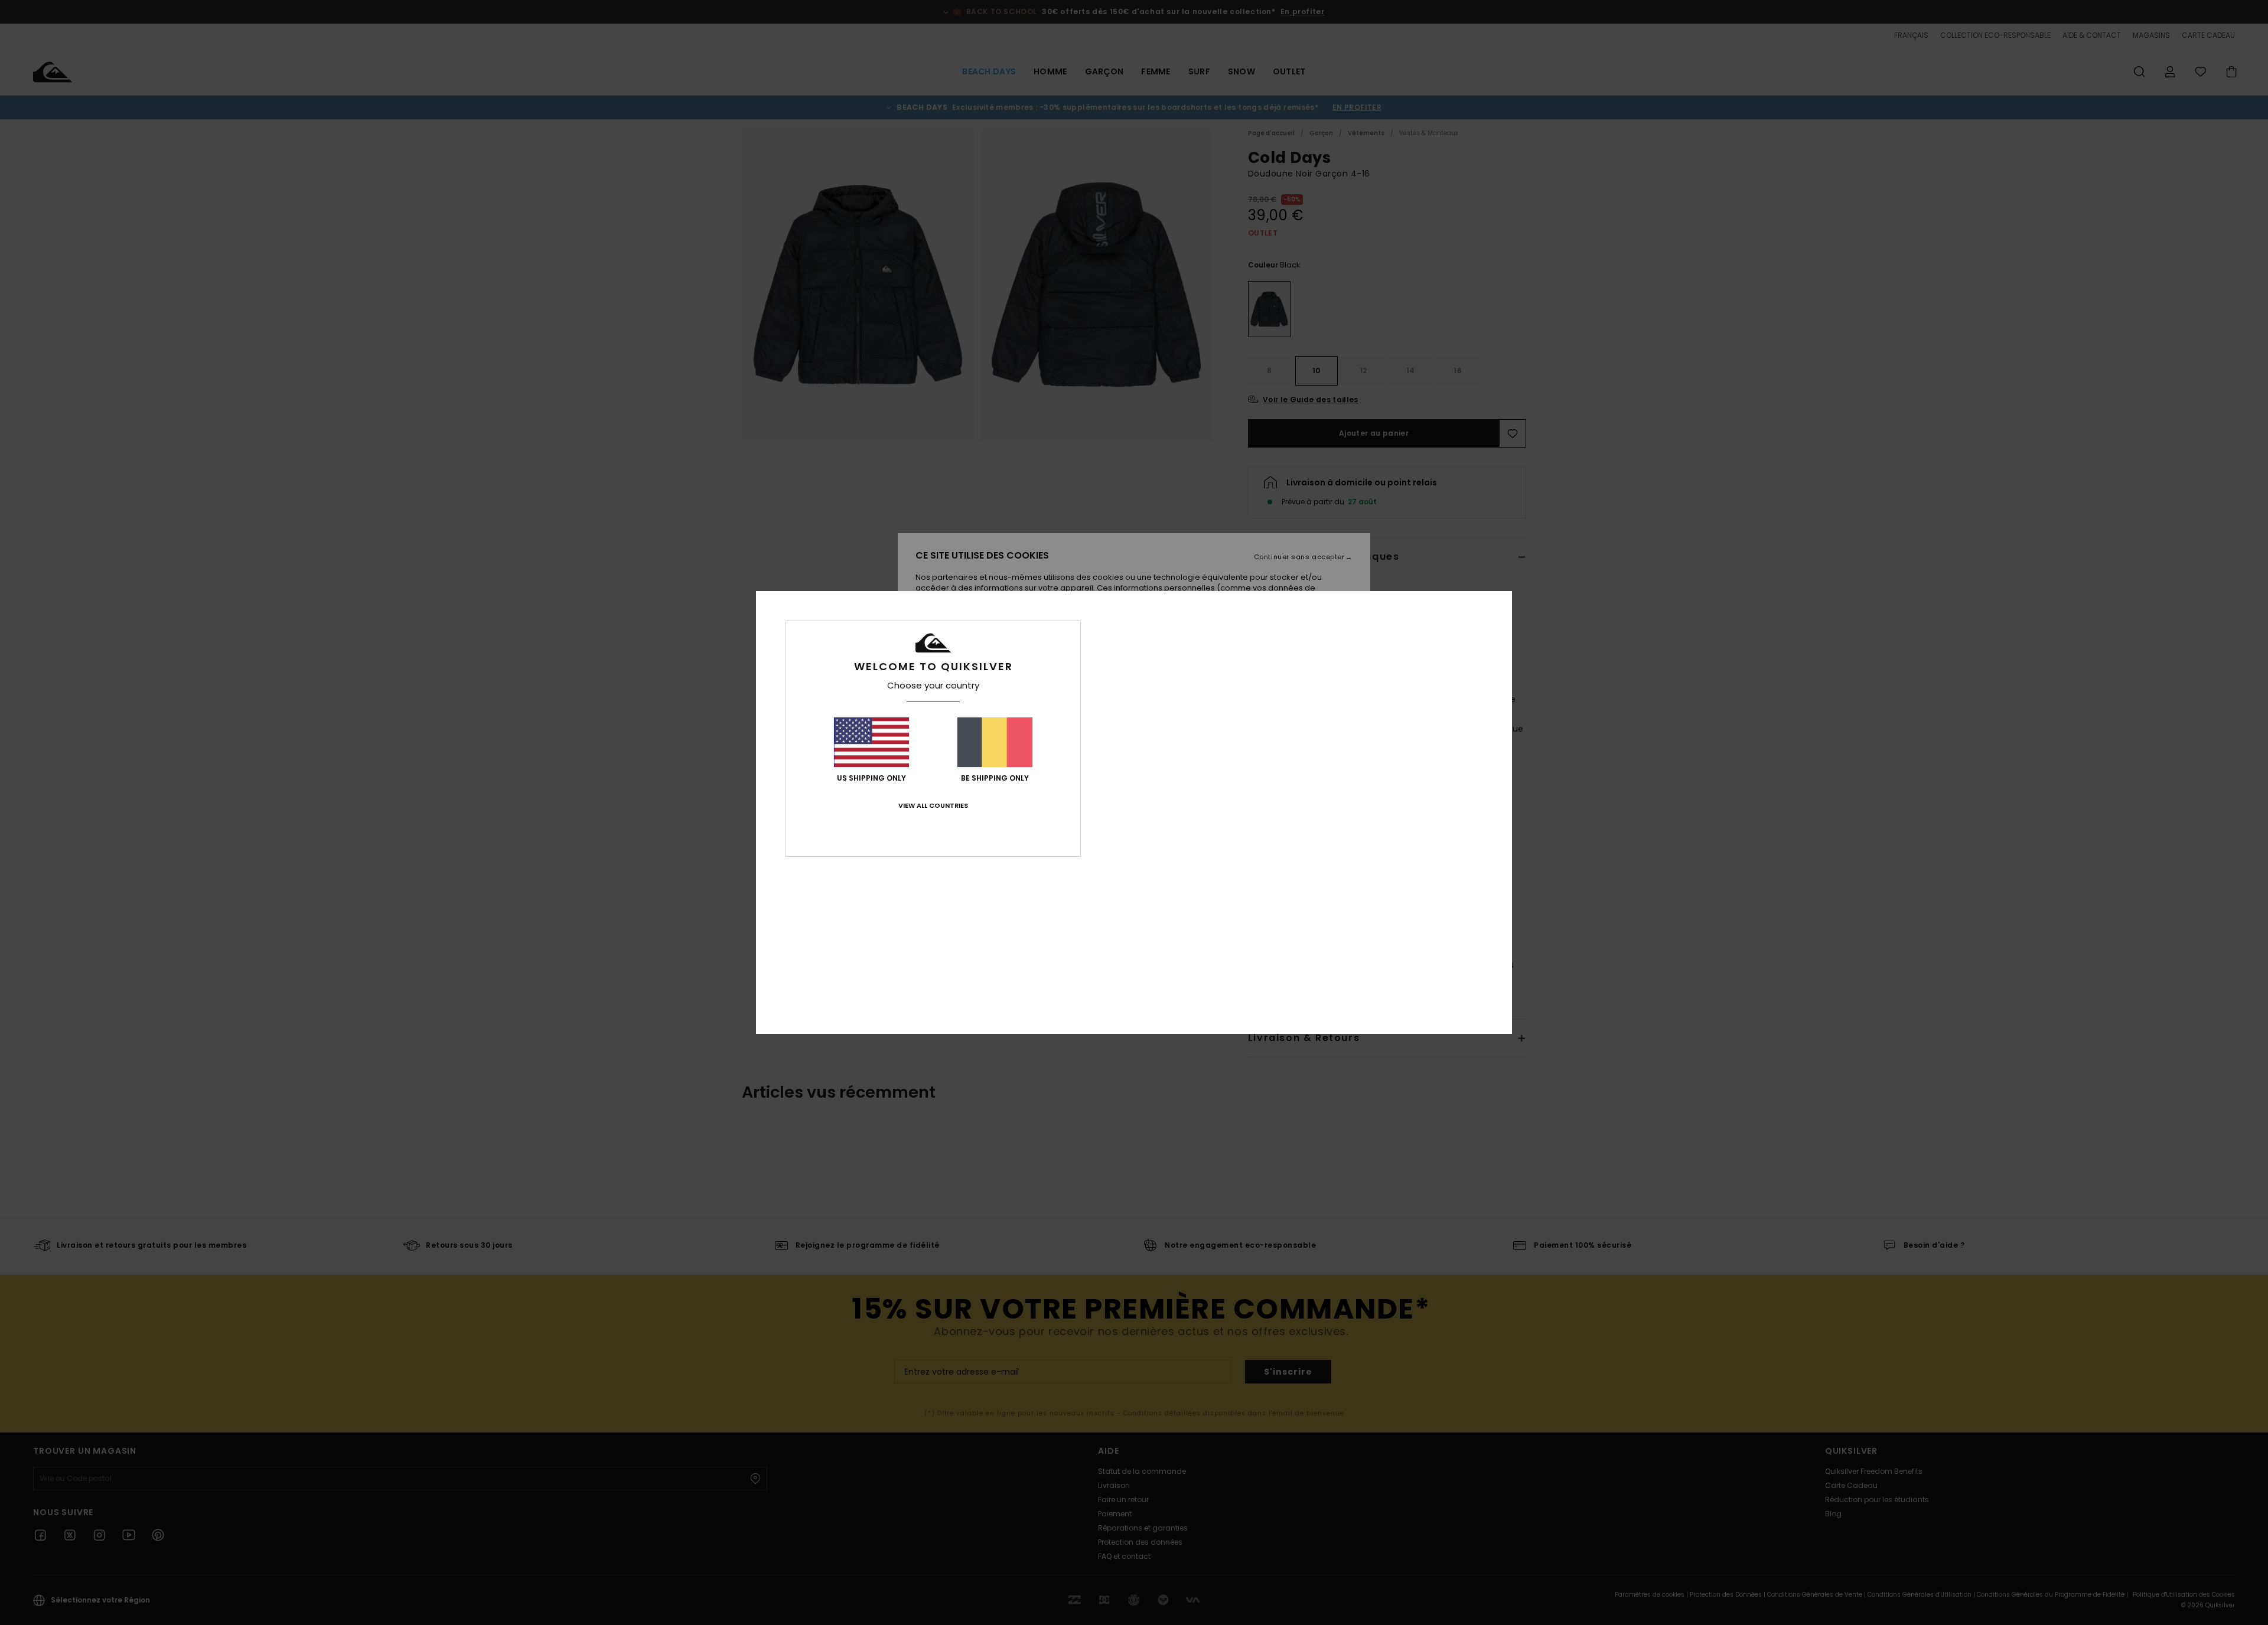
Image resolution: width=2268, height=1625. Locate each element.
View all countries (933, 805)
